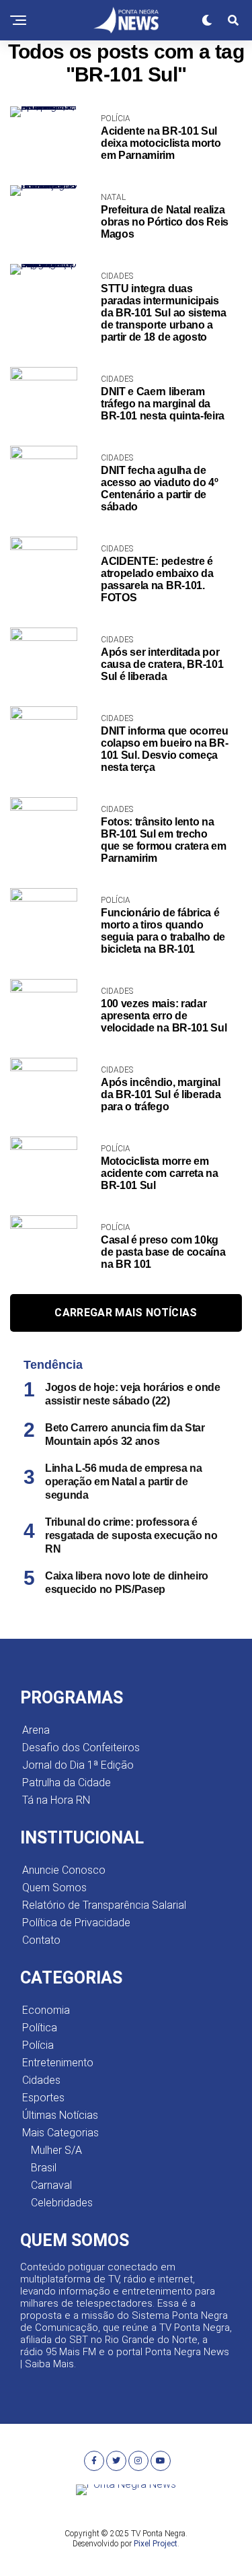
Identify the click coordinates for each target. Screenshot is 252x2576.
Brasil (44, 2168)
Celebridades (62, 2203)
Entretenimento (58, 2063)
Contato (41, 1940)
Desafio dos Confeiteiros (81, 1748)
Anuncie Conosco (64, 1870)
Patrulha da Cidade (67, 1783)
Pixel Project (156, 2544)
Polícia (38, 2045)
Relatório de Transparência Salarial (104, 1905)
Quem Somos (54, 1888)
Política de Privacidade (76, 1923)
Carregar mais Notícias (126, 1313)
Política (40, 2028)
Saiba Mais (49, 2364)
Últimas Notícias (60, 2115)
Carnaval (51, 2185)
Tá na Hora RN (56, 1800)
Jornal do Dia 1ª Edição (78, 1765)
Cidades (41, 2080)
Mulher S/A (56, 2150)
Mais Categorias (60, 2133)
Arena (36, 1730)
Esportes (43, 2098)
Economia (46, 2010)
